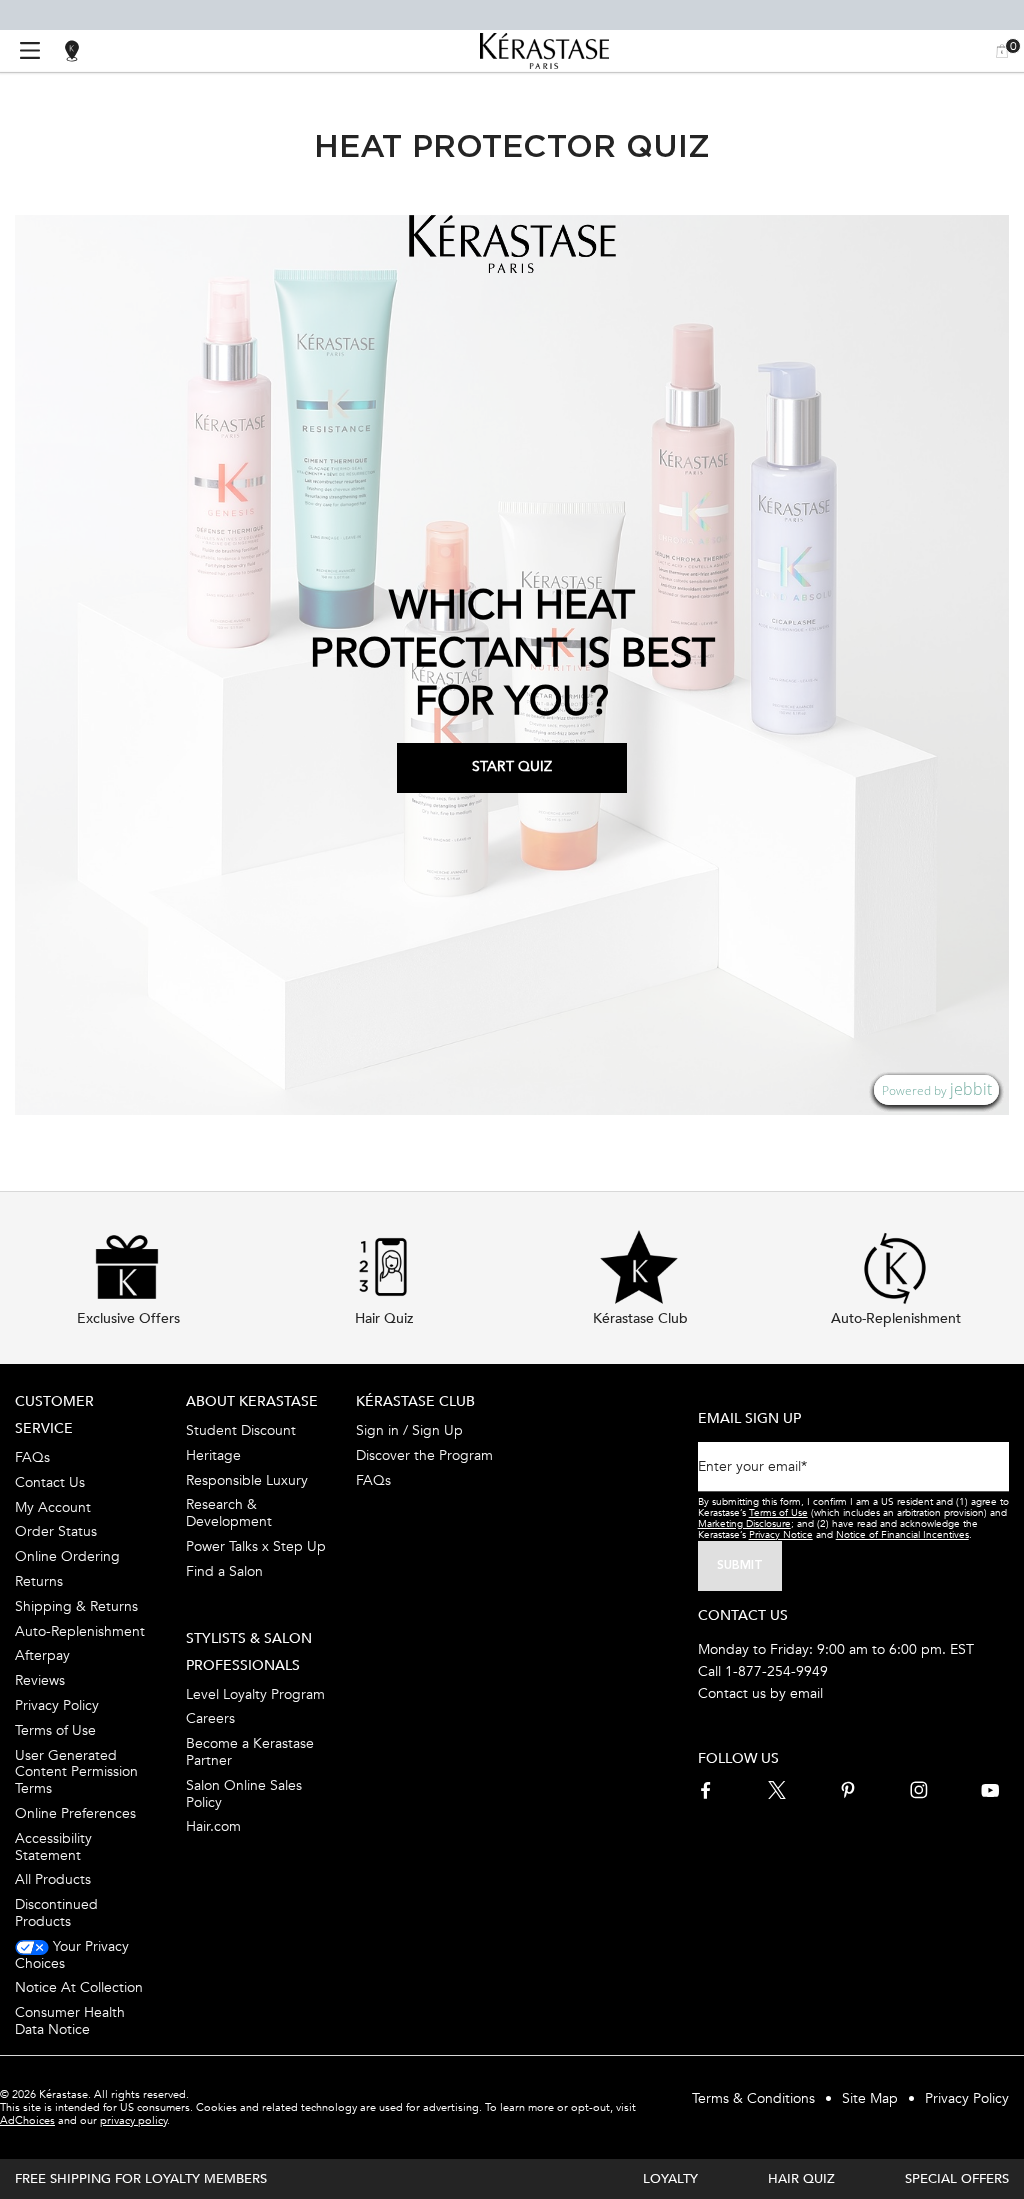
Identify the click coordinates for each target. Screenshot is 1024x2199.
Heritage (213, 1455)
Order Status (56, 1531)
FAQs (32, 1457)
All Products (53, 1879)
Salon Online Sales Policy (244, 1794)
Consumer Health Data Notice (70, 2021)
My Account (53, 1507)
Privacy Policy (57, 1705)
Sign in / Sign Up (409, 1430)
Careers (210, 1718)
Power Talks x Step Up (256, 1546)
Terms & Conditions (753, 2098)
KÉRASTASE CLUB (415, 1401)
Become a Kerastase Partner (250, 1752)
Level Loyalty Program (255, 1694)
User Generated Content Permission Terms (76, 1772)
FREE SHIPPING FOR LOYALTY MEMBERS (141, 2179)
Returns (39, 1581)
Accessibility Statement (53, 1847)
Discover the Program (424, 1455)
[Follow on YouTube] (990, 1790)
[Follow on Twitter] (777, 1790)
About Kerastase (252, 1401)
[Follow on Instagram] (919, 1790)
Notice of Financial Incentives (902, 1535)
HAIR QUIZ (801, 2179)
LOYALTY (670, 2179)
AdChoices (27, 2120)
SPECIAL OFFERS (957, 2179)
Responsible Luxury (247, 1480)
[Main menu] (30, 51)
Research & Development (229, 1513)
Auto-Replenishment (80, 1631)
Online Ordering (67, 1556)
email (806, 1693)
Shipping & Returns (76, 1606)
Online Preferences (75, 1813)
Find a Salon (224, 1571)
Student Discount (241, 1430)
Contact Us (50, 1482)
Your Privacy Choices (72, 1955)
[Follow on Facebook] (707, 1790)
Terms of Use (55, 1730)
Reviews (40, 1680)
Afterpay (42, 1655)
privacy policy (133, 2120)
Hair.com (213, 1826)
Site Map (870, 2098)
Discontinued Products (56, 1913)
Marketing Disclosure (744, 1524)
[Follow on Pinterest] (848, 1790)
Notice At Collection (79, 1987)
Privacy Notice (781, 1535)
